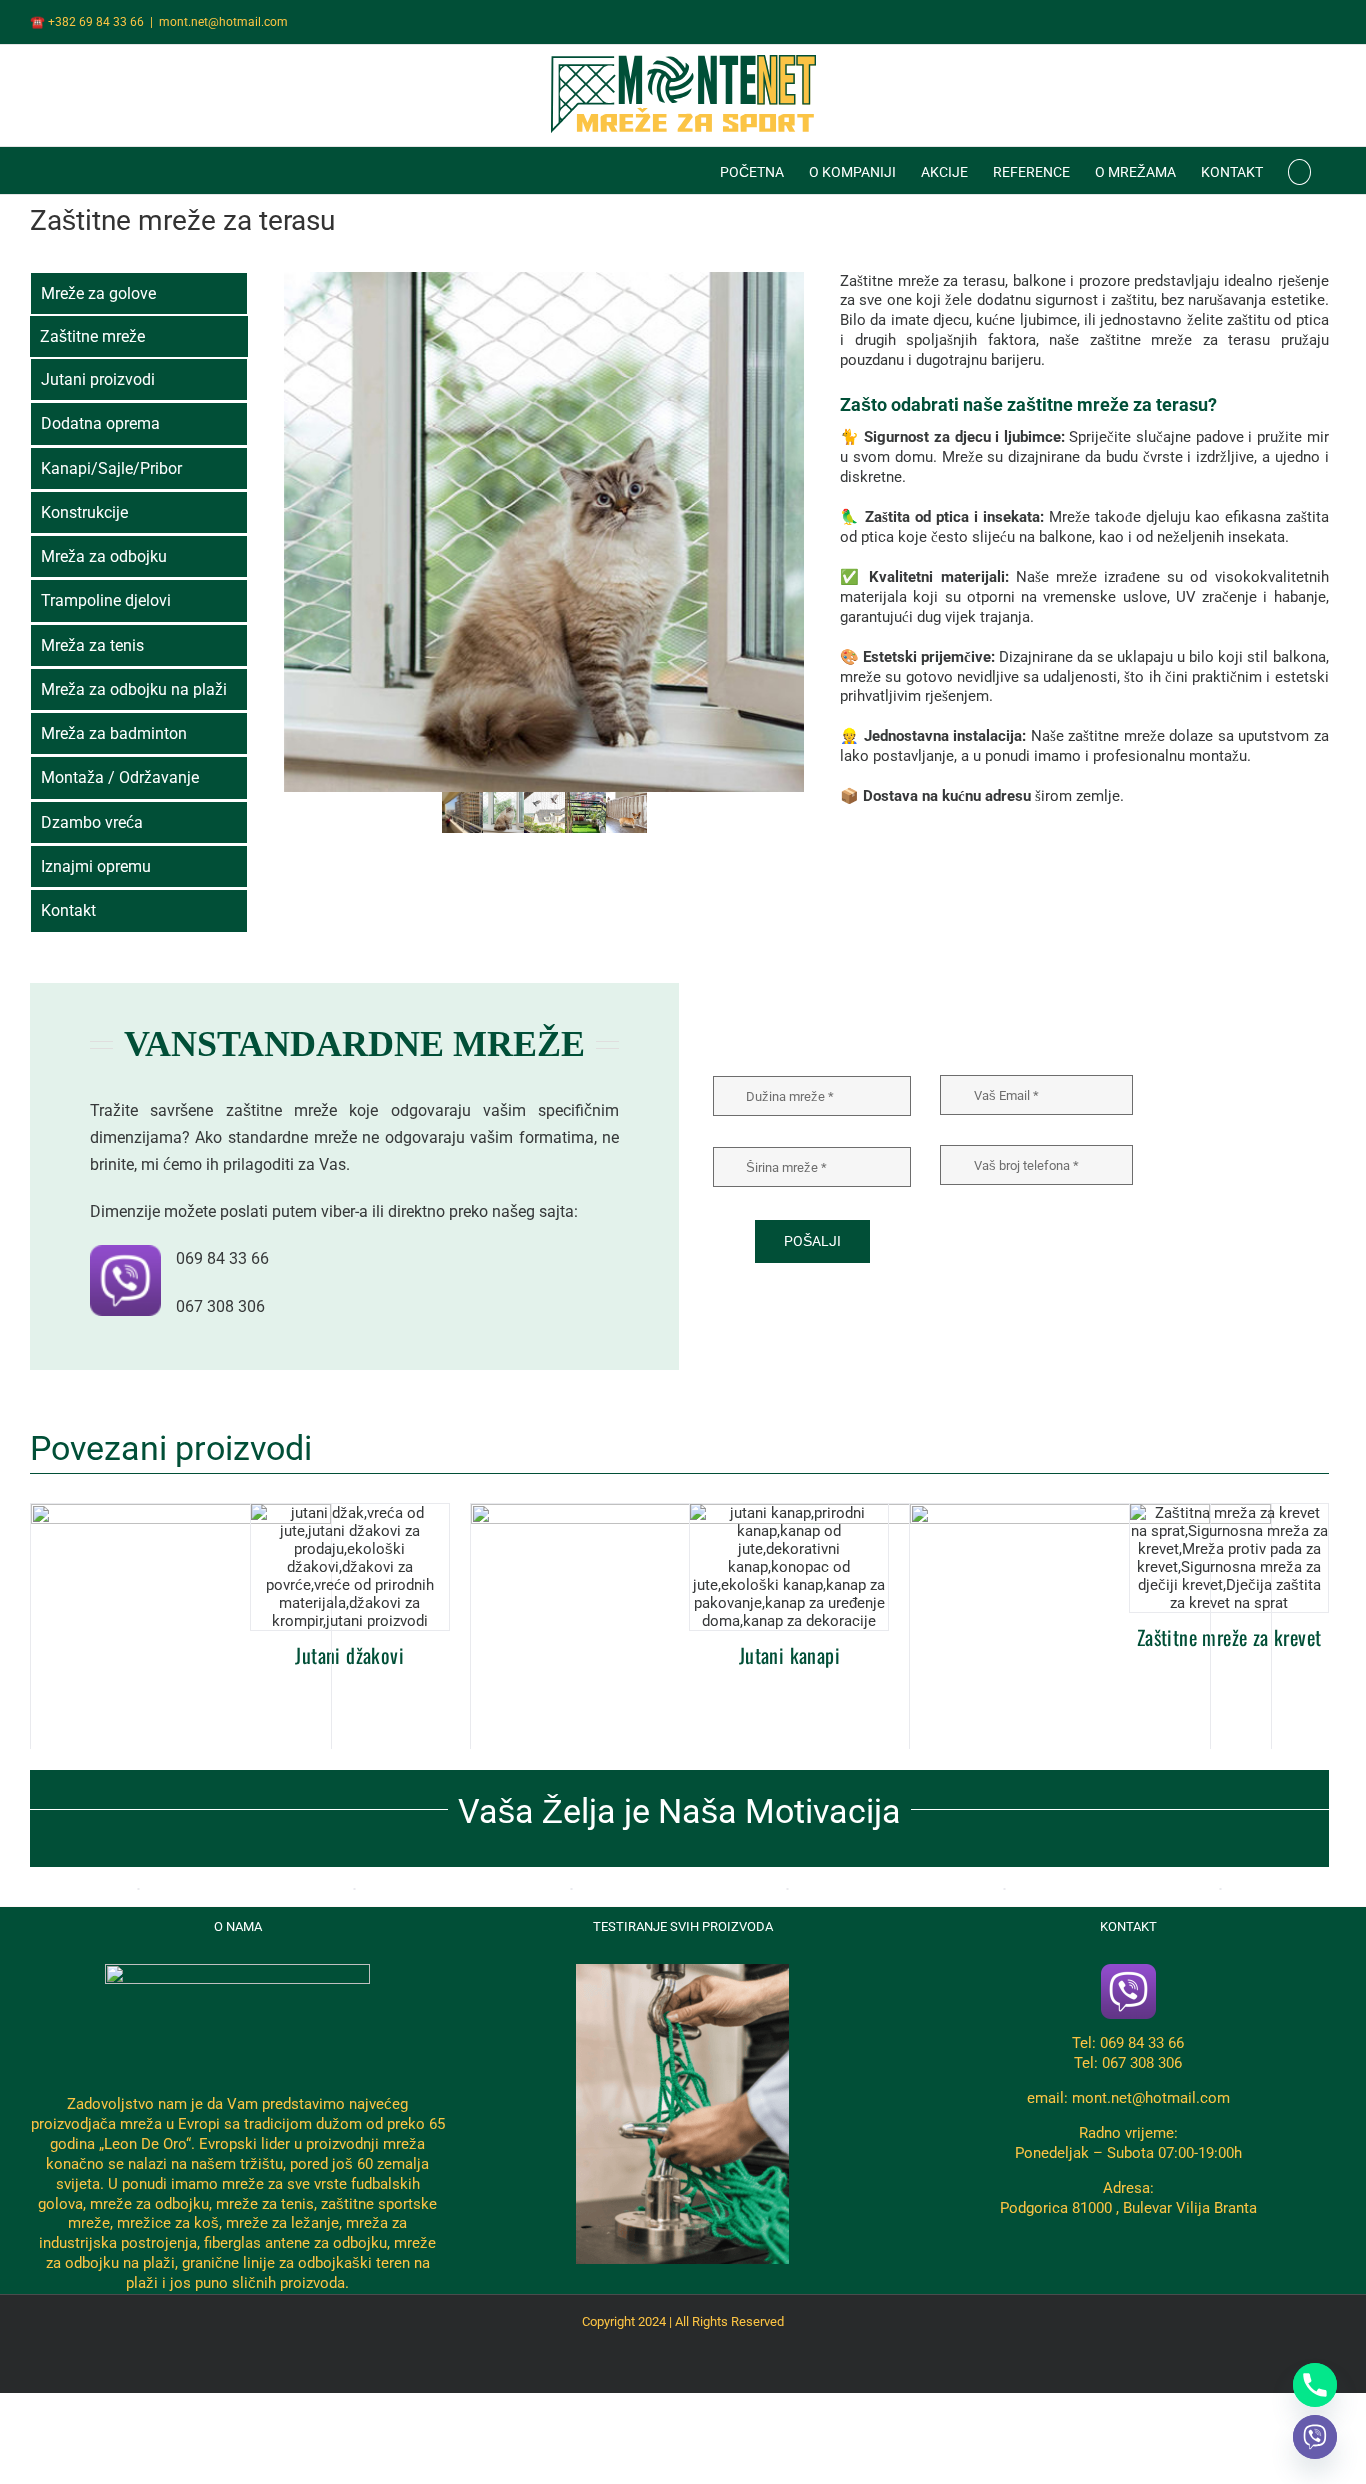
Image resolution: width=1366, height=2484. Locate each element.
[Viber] (1315, 2437)
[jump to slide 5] (626, 812)
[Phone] (1315, 2385)
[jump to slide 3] (544, 812)
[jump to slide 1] (462, 812)
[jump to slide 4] (585, 812)
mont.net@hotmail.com (223, 22)
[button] (1299, 170)
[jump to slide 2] (503, 812)
